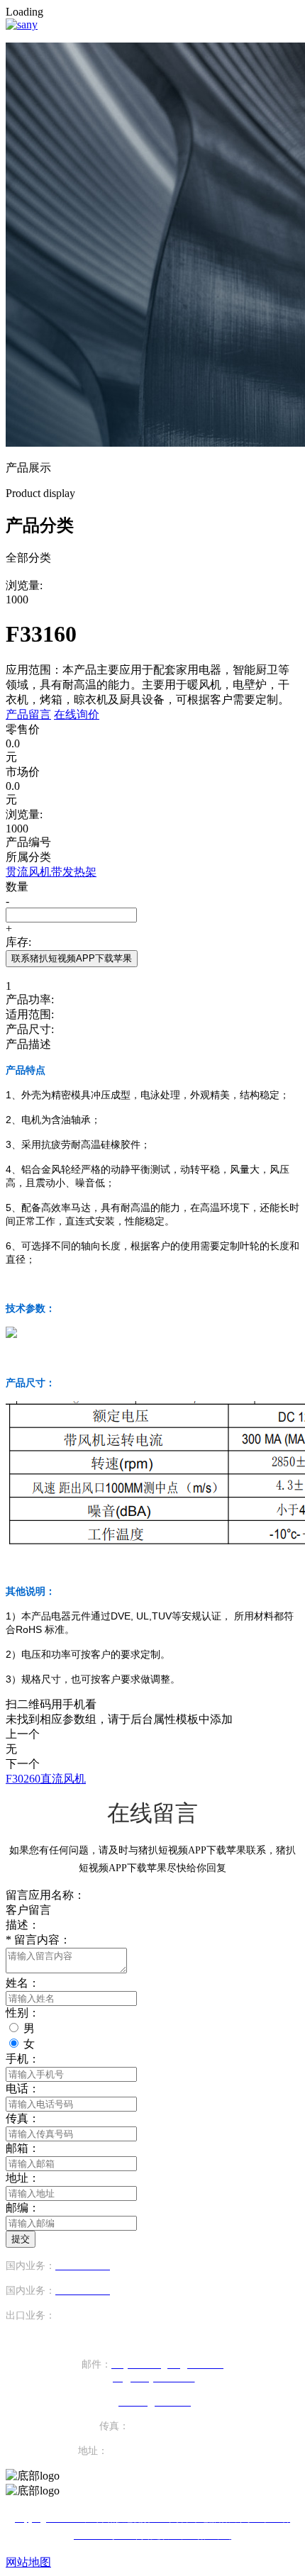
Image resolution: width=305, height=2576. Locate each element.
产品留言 (28, 714)
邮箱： (23, 2148)
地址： (23, 2178)
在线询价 (77, 714)
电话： (23, 2089)
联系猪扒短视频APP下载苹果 (72, 958)
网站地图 (28, 2562)
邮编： (23, 2208)
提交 (21, 2239)
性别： (23, 2013)
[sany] (22, 24)
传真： (23, 2118)
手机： (23, 2059)
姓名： (23, 1983)
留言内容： (38, 1940)
